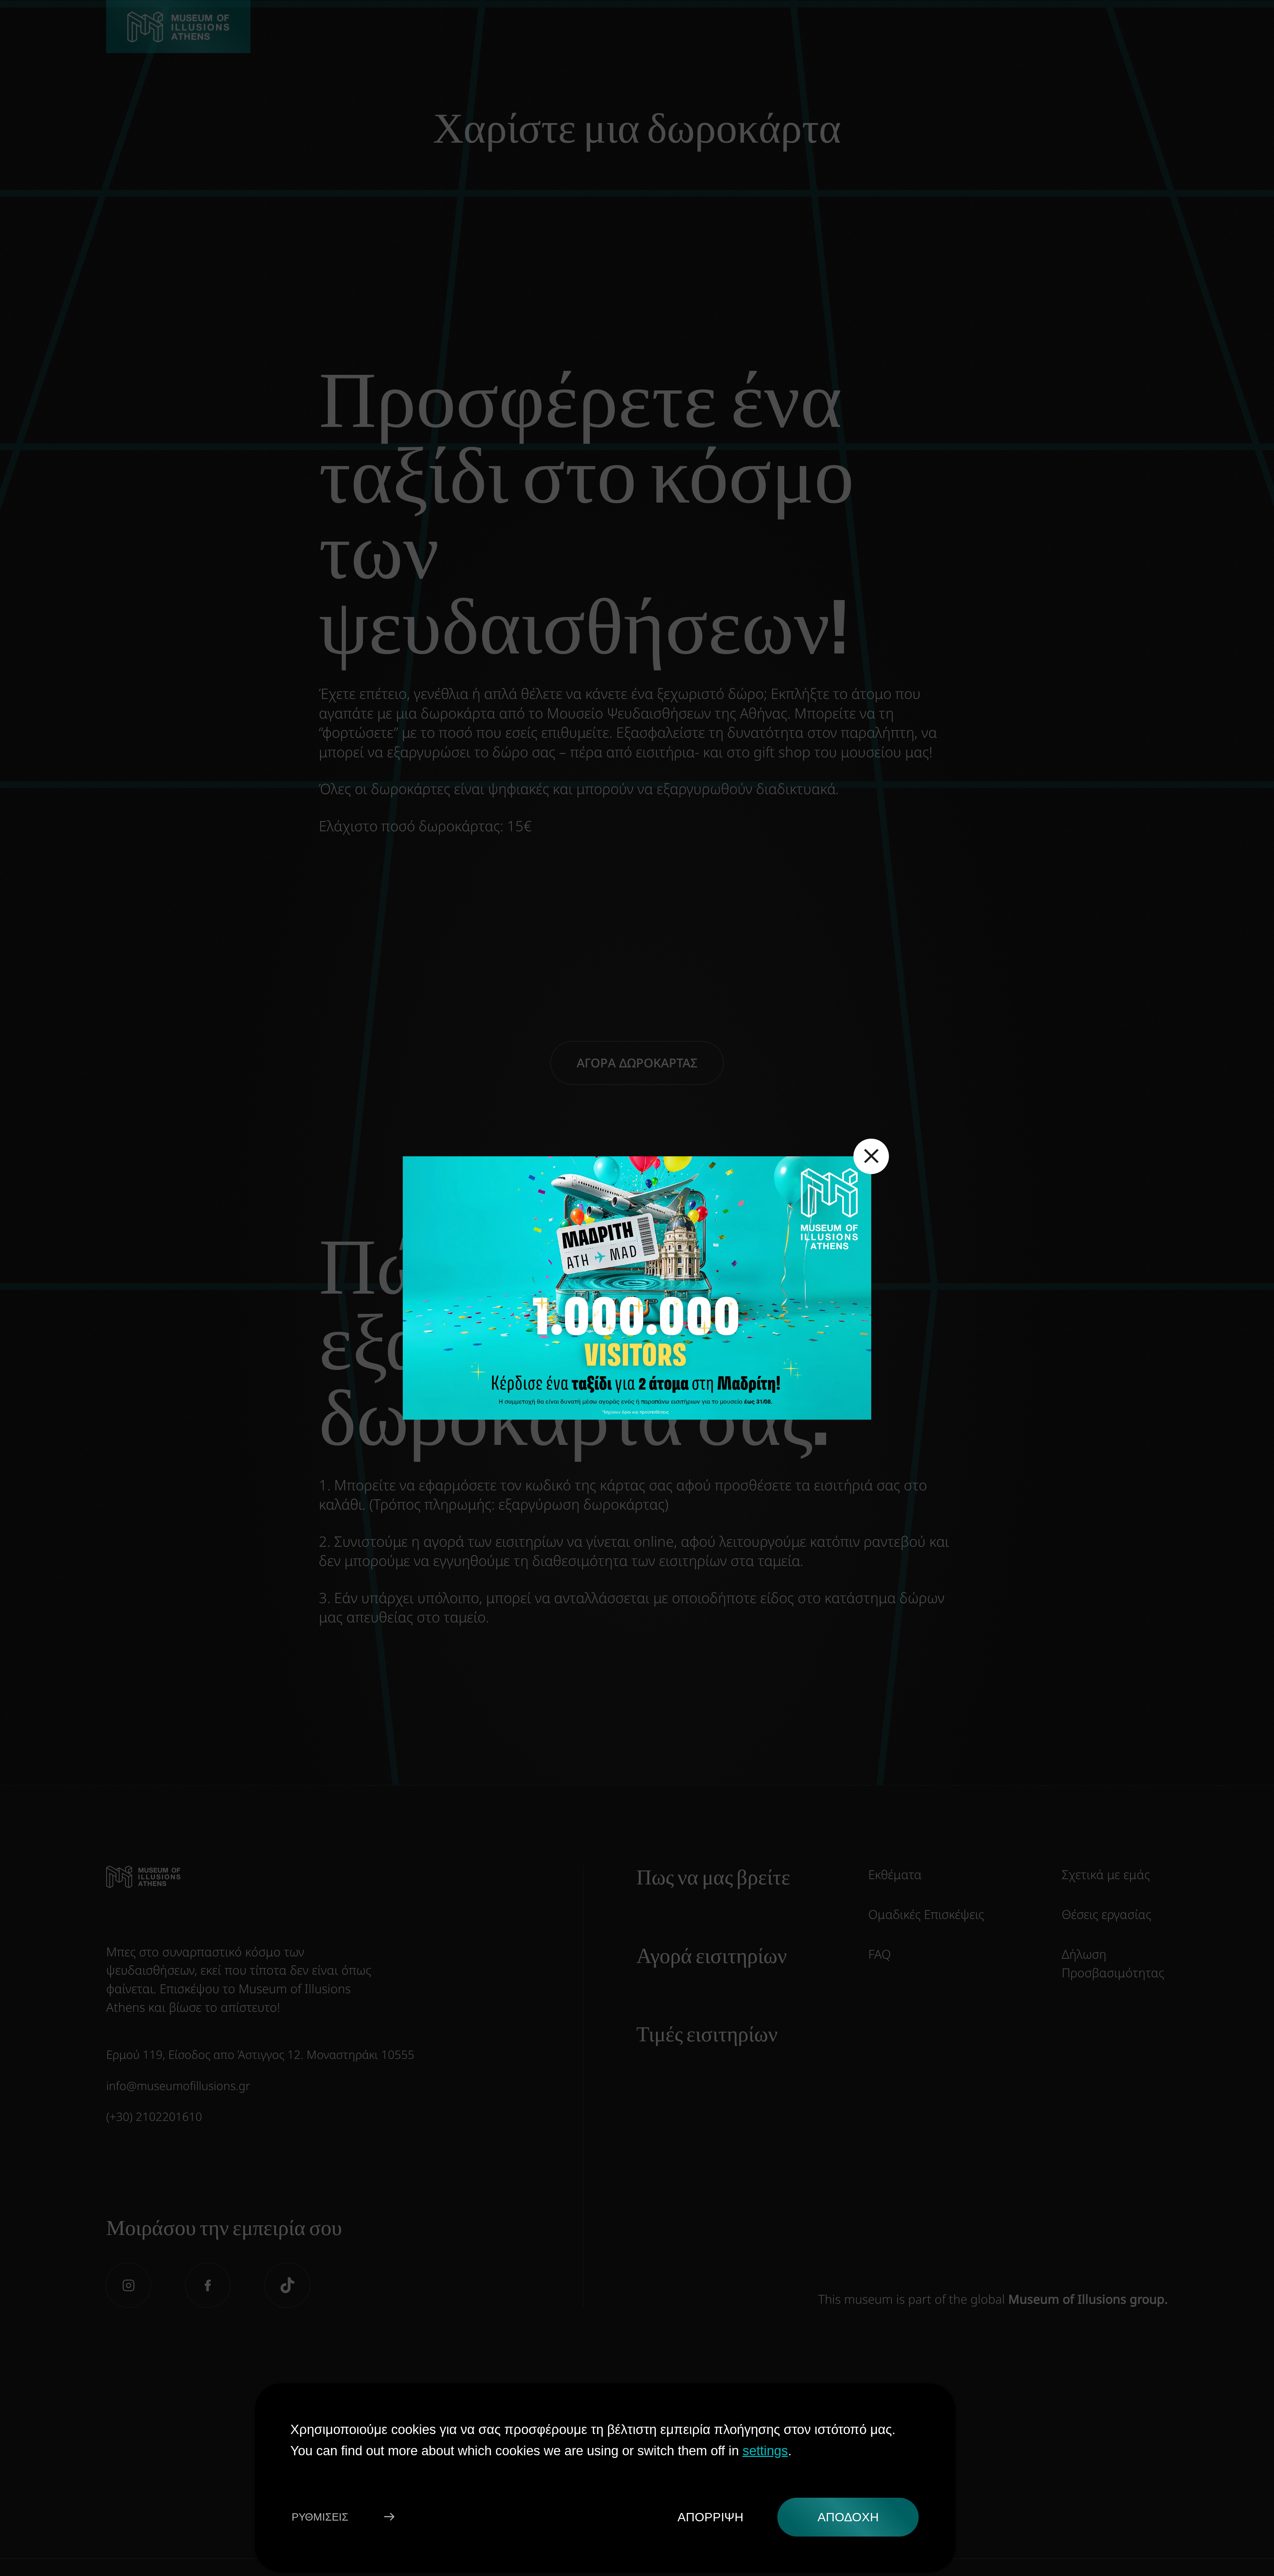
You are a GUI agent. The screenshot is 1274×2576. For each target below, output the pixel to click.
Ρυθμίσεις (320, 2517)
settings (765, 2450)
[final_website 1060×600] (637, 1288)
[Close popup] (871, 1156)
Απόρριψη (710, 2517)
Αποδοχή (848, 2517)
